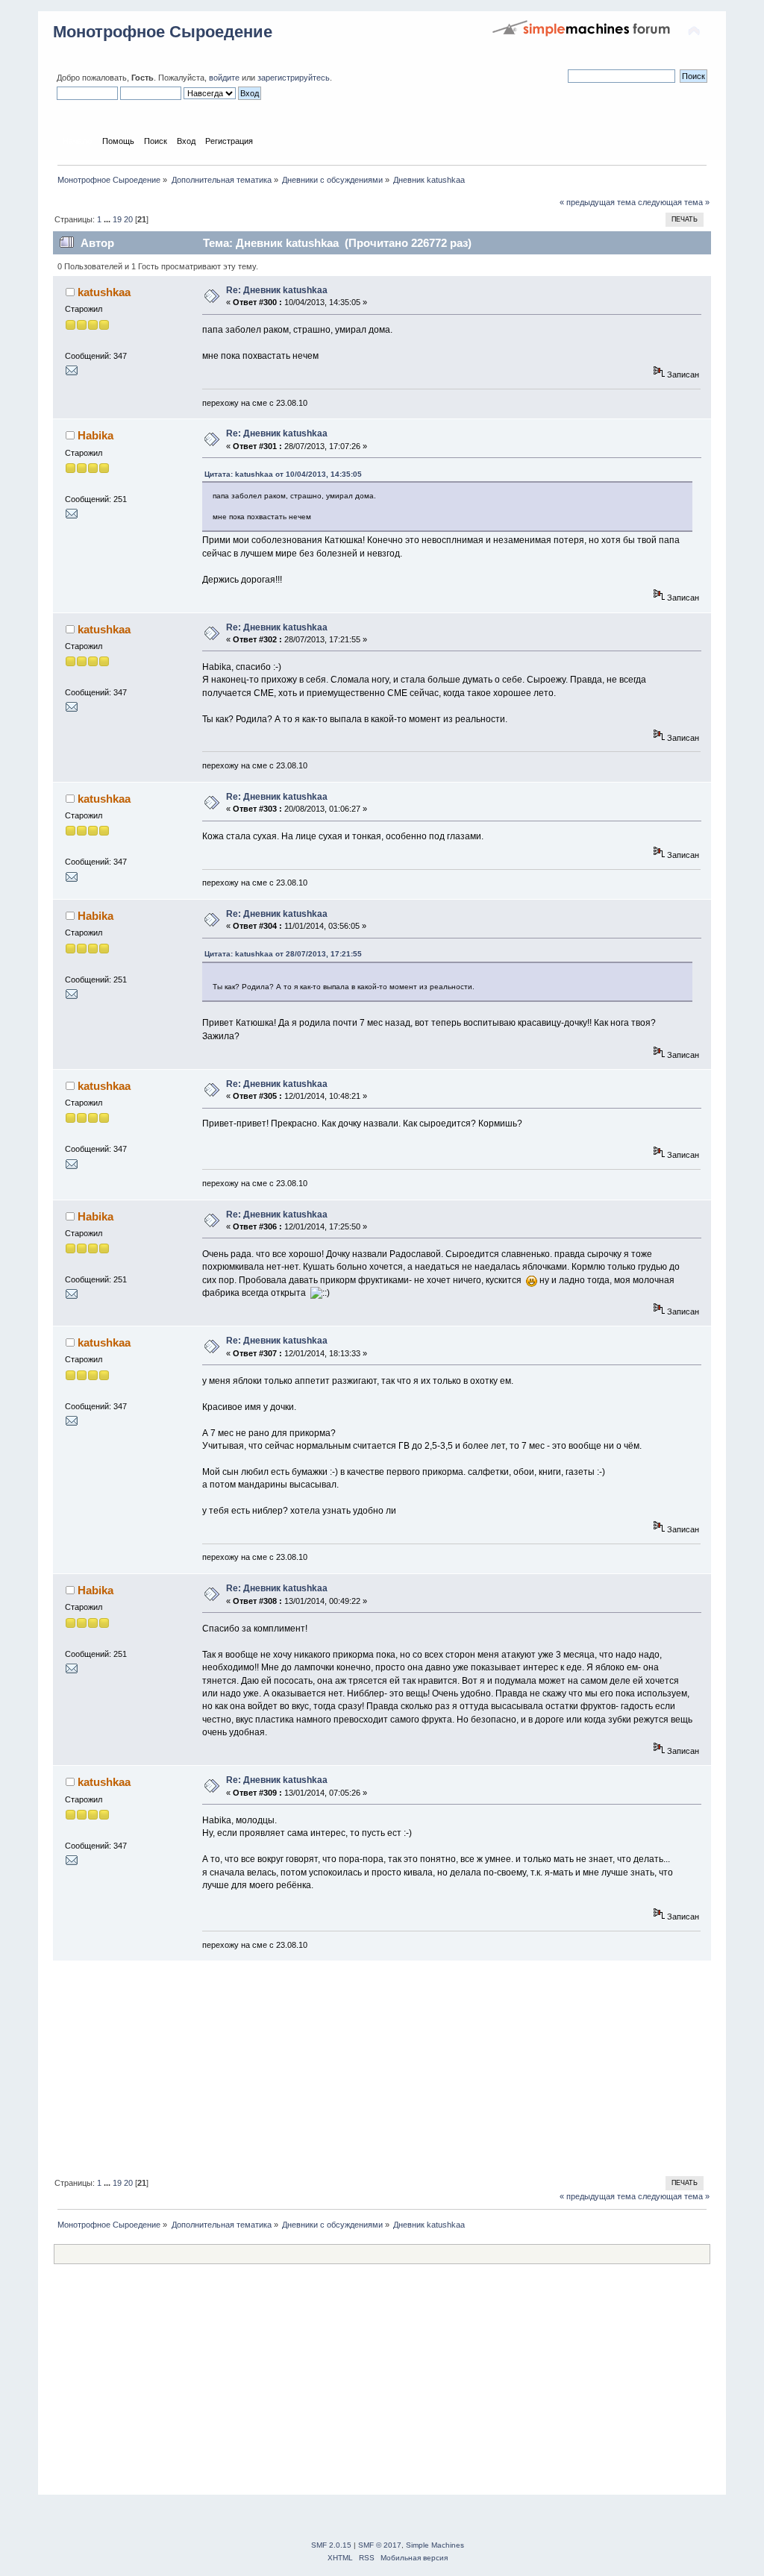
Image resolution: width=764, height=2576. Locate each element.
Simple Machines (435, 2545)
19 (117, 219)
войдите (224, 78)
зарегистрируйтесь (294, 78)
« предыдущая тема (598, 202)
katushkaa (104, 292)
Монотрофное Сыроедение (163, 32)
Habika (95, 435)
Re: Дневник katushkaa (277, 290)
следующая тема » (674, 202)
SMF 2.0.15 (331, 2545)
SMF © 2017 (380, 2545)
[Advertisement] (382, 2066)
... (108, 219)
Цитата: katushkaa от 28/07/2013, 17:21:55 (283, 954)
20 (128, 219)
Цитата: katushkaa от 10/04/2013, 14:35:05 (283, 474)
